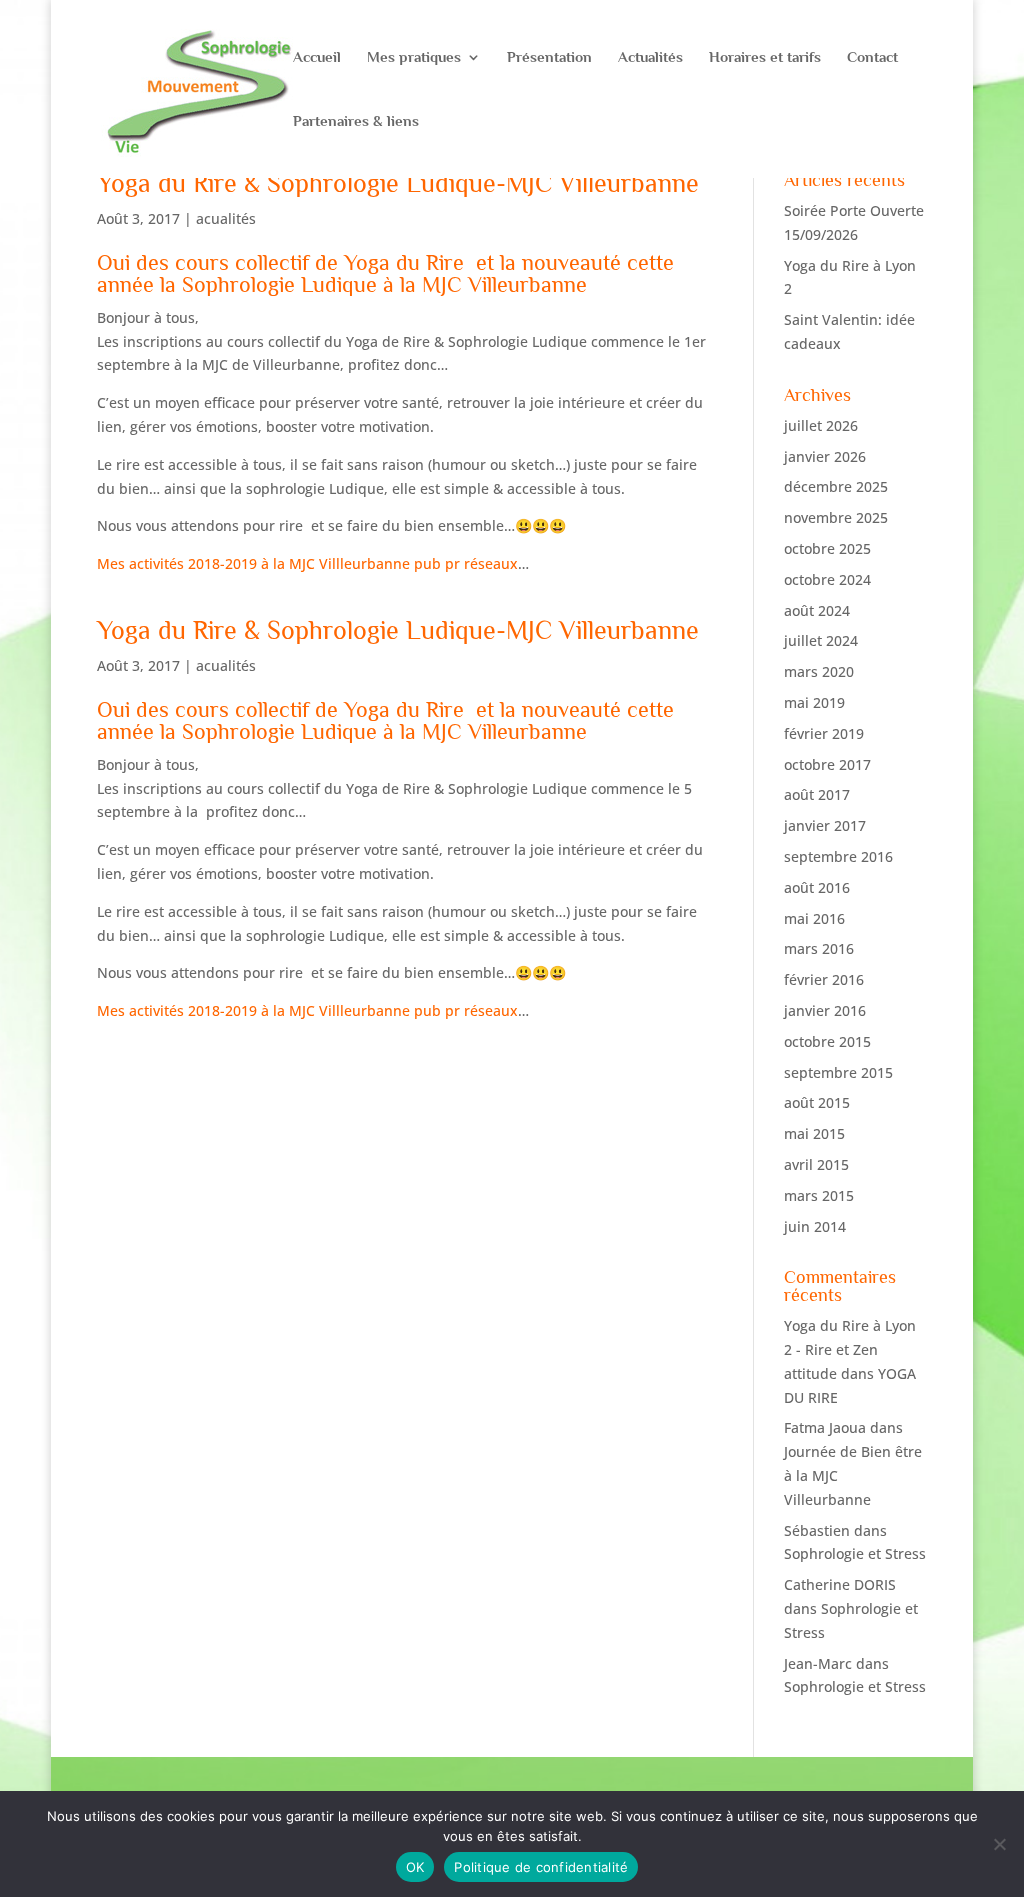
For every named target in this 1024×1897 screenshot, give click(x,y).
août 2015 (817, 1102)
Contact (872, 57)
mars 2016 (819, 948)
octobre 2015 (827, 1041)
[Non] (999, 1844)
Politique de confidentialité (541, 1867)
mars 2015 (819, 1195)
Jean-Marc (818, 1663)
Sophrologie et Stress (855, 1553)
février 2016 (824, 979)
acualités (226, 218)
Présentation (549, 57)
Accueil (317, 57)
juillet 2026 (821, 425)
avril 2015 (816, 1164)
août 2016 (817, 887)
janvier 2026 (825, 456)
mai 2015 (814, 1133)
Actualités (650, 57)
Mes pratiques (414, 57)
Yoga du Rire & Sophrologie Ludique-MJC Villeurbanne (398, 183)
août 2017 (817, 794)
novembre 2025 (836, 517)
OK (415, 1867)
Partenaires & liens (356, 121)
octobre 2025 (827, 548)
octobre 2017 (827, 764)
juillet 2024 (821, 640)
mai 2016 (814, 918)
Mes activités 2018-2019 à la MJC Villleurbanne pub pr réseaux (307, 563)
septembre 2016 (838, 856)
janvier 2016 (825, 1010)
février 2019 (824, 733)
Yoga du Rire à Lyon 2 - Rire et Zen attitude (850, 1349)
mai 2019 (814, 702)
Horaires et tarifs (765, 57)
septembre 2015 (838, 1072)
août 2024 (817, 610)
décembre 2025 (836, 486)
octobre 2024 (827, 579)
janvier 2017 (825, 825)
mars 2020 (819, 671)
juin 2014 (815, 1226)
